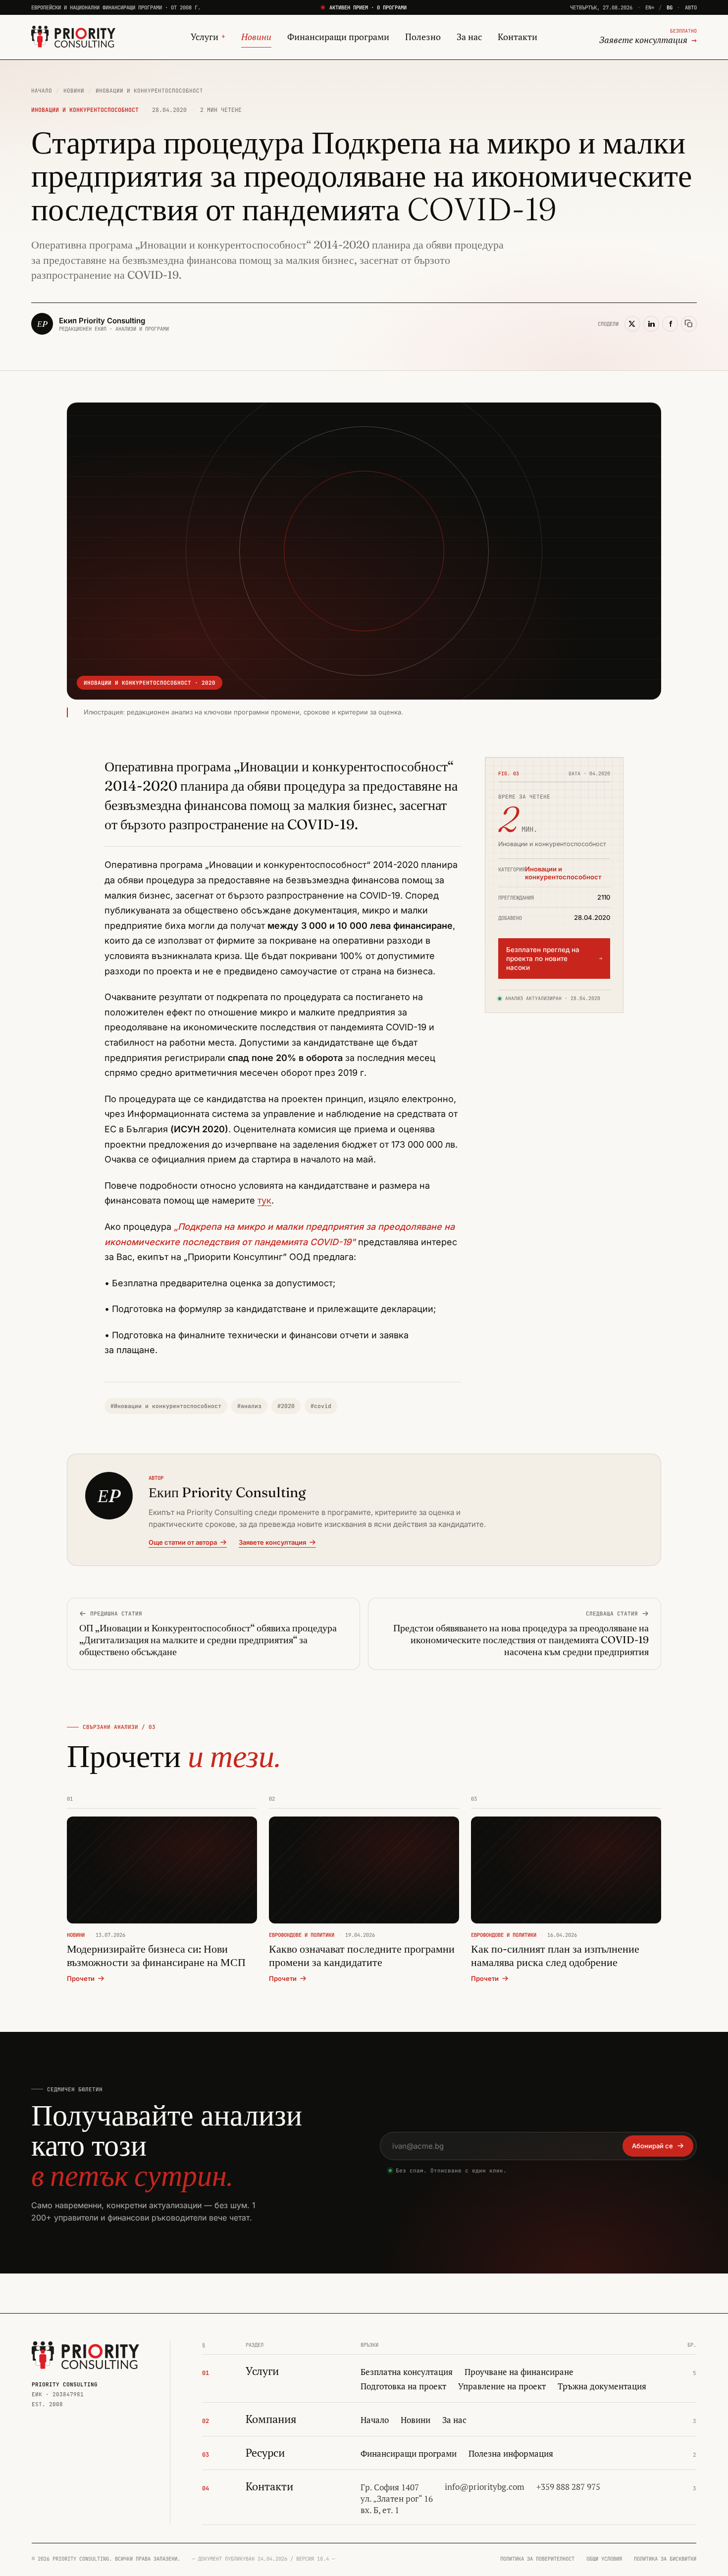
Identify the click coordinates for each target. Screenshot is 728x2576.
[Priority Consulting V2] (73, 37)
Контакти (518, 37)
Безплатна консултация (407, 2372)
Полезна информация (511, 2454)
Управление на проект (502, 2386)
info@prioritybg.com (485, 2487)
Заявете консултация (272, 1542)
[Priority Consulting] (85, 2355)
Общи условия (604, 2559)
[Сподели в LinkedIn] (651, 324)
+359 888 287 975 (568, 2487)
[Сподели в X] (632, 324)
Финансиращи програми (338, 37)
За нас (469, 37)
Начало (42, 91)
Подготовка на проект (403, 2386)
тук (264, 1200)
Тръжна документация (602, 2386)
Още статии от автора (183, 1542)
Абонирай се (652, 2146)
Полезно (423, 37)
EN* (650, 7)
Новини (256, 37)
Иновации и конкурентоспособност (149, 91)
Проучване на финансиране (519, 2372)
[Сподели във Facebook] (670, 324)
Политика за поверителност (537, 2559)
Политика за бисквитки (665, 2559)
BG (670, 7)
